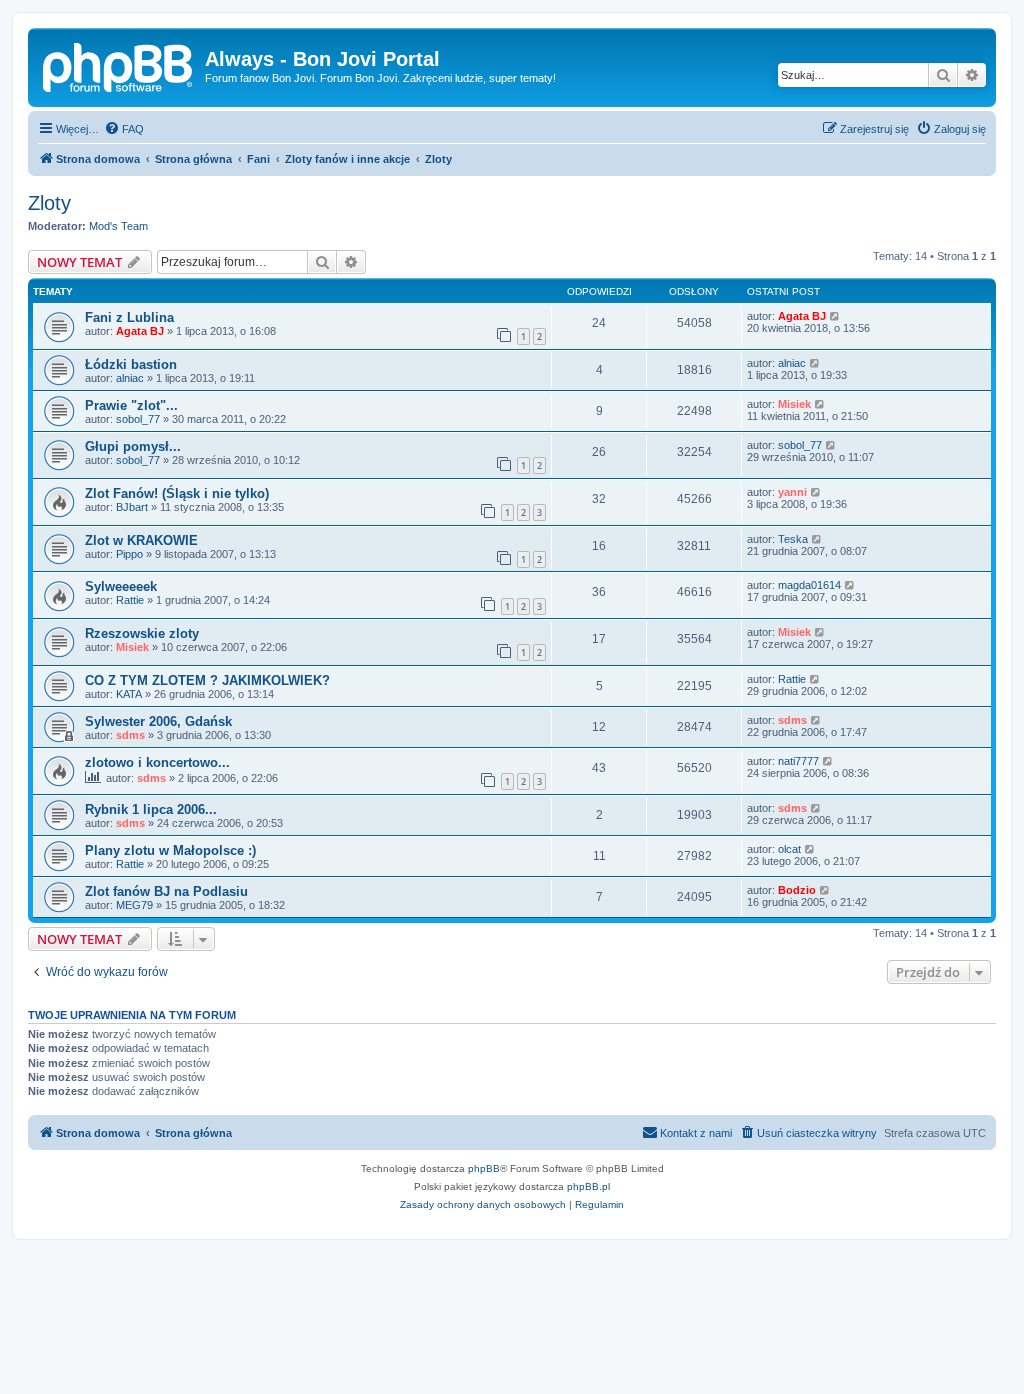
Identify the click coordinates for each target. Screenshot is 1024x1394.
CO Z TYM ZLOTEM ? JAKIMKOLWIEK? (207, 680)
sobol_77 (138, 419)
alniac (130, 378)
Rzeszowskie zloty (142, 633)
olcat (789, 849)
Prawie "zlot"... (131, 405)
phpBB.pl (588, 1186)
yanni (792, 492)
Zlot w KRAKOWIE (141, 540)
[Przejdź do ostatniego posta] (835, 316)
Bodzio (797, 890)
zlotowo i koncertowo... (157, 762)
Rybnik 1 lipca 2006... (151, 809)
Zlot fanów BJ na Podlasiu (166, 891)
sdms (130, 735)
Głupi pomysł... (133, 446)
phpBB (484, 1168)
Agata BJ (140, 331)
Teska (793, 539)
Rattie (130, 600)
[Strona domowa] (119, 65)
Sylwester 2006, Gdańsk (158, 721)
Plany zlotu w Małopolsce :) (170, 850)
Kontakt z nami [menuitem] (696, 1133)
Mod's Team (118, 226)
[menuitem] (124, 129)
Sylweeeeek (121, 586)
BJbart (132, 507)
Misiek (794, 404)
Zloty (49, 203)
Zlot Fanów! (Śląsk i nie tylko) (177, 493)
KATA (129, 694)
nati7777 (798, 761)
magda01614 (809, 585)
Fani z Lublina (129, 317)
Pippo (129, 554)
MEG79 (134, 905)
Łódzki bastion (131, 364)
